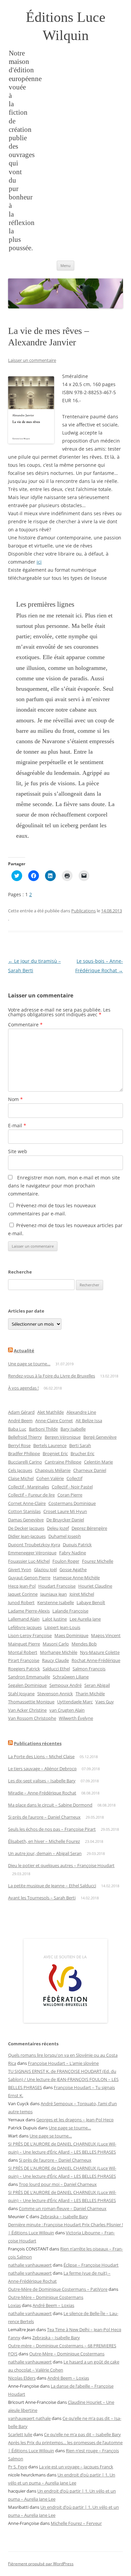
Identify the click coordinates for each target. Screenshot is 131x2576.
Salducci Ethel (56, 1669)
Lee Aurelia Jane (85, 1619)
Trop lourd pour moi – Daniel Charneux (58, 2184)
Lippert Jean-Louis (62, 1627)
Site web (18, 1151)
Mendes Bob (84, 1644)
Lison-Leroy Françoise (30, 1635)
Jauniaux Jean (54, 1594)
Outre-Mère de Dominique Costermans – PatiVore (58, 2289)
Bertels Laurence (50, 1445)
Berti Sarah (80, 1445)
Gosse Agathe (73, 1569)
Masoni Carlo (56, 1644)
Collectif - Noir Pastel (72, 1487)
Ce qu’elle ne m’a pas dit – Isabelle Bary (82, 2434)
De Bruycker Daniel (65, 1520)
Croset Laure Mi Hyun (65, 1511)
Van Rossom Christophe (32, 1718)
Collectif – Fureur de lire (31, 1495)
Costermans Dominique (72, 1503)
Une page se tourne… (29, 1364)
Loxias (14, 2305)
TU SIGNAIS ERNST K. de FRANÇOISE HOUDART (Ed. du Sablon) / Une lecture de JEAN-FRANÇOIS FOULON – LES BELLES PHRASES (63, 2079)
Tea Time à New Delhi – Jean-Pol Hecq (84, 2329)
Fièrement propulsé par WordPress (41, 2564)
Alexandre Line (81, 1412)
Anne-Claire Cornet (54, 1420)
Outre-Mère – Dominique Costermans (46, 2297)
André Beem (20, 1420)
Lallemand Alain (24, 1619)
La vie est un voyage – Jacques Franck (76, 2467)
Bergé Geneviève (100, 1437)
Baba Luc (17, 1429)
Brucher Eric (82, 1453)
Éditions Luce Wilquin (66, 26)
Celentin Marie (98, 1462)
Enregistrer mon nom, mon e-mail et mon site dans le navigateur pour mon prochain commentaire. (64, 1186)
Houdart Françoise (57, 1586)
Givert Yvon (20, 1569)
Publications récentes (38, 1743)
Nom (15, 1099)
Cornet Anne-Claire (27, 1503)
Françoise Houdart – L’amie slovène (63, 2063)
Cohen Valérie (50, 1478)
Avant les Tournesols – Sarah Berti (42, 1898)
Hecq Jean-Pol (22, 1586)
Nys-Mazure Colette (100, 1652)
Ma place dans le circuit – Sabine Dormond (50, 1805)
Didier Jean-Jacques (27, 1536)
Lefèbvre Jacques (25, 1627)
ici (39, 562)
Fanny (14, 2338)
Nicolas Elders (22, 2378)
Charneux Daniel (90, 1470)
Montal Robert (23, 1652)
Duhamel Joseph (65, 1536)
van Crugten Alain (67, 1710)
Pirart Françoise (24, 1660)
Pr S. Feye (18, 2467)
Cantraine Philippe (63, 1462)
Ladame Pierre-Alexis (29, 1611)
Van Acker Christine (27, 1710)
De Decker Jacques (26, 1528)
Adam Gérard (21, 1412)
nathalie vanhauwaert (30, 2265)
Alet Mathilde (51, 1412)
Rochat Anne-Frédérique (96, 1660)
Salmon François (89, 1669)
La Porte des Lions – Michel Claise (41, 1756)
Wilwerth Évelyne (76, 1718)
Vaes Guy (105, 1702)
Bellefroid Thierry (25, 1437)
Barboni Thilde (43, 1429)
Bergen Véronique (63, 1437)
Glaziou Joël (45, 1569)
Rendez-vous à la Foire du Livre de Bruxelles (52, 1376)
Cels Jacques (20, 1470)
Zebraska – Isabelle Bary (64, 2217)
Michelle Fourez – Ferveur (76, 2523)
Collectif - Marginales (29, 1487)
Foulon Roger (66, 1561)
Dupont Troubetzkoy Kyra (34, 1545)
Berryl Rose (19, 1445)
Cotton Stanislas (24, 1511)
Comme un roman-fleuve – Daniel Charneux (63, 2208)
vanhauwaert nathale (29, 2418)
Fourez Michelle (98, 1561)
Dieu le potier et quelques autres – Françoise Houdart (61, 1865)
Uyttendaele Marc (75, 1702)
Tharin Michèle (90, 1694)
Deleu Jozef (58, 1528)
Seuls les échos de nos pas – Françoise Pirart (52, 1829)
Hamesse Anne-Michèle (76, 1578)
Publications (83, 911)
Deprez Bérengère (89, 1528)
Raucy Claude (55, 1660)
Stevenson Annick (55, 1694)
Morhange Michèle (59, 1652)
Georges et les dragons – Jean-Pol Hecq (75, 2120)
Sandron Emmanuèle (29, 1677)
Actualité (24, 1351)
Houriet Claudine (95, 1586)
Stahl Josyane (21, 1694)
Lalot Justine (55, 1619)
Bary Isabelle (73, 1429)
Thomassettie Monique (31, 1702)
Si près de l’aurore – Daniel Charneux (44, 1817)
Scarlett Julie (20, 2434)
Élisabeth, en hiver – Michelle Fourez (44, 1841)
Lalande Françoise (70, 1611)
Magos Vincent (106, 1635)
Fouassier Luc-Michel (29, 1561)
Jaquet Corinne (23, 1594)
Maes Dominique (71, 1635)
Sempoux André (65, 1685)
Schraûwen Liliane (71, 1677)
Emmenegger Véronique (32, 1553)
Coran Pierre (70, 1495)
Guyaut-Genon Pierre (29, 1578)
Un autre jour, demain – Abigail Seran (45, 1853)
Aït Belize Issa (89, 1420)
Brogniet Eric (55, 1453)
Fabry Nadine (73, 1553)
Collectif (74, 1478)
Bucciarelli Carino (25, 1462)
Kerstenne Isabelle (56, 1602)
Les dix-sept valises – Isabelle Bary (42, 1781)
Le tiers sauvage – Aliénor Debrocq (42, 1769)
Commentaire (25, 1025)
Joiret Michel (82, 1594)
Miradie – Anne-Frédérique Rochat (42, 1793)
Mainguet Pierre (24, 1644)
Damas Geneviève (26, 1520)
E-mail (17, 1125)
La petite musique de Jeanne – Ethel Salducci (52, 1886)
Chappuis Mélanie (53, 1470)
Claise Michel (21, 1478)
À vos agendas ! (23, 1388)
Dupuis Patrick (77, 1545)
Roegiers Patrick (24, 1669)
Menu (65, 266)
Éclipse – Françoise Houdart (91, 2265)
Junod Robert (21, 1602)
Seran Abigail (97, 1685)
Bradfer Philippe (24, 1453)
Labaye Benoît (91, 1602)
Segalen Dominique (27, 1685)
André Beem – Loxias (53, 2305)
